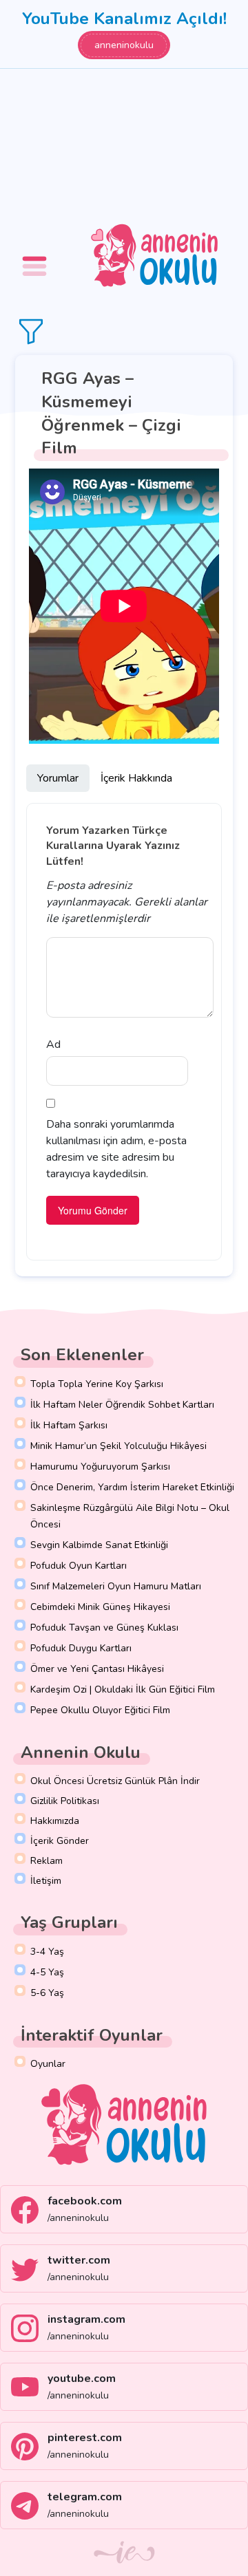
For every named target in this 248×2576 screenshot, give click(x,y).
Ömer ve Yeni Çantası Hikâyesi (97, 1669)
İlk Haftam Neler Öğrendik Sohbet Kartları (122, 1405)
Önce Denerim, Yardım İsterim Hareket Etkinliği (132, 1487)
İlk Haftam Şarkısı (69, 1425)
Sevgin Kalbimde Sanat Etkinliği (99, 1545)
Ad (53, 1044)
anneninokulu (124, 45)
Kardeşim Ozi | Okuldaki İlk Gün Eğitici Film (123, 1689)
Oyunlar (48, 2064)
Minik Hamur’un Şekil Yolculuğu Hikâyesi (118, 1446)
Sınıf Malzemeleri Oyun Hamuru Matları (116, 1586)
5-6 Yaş (47, 1993)
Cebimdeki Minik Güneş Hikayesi (100, 1607)
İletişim (46, 1881)
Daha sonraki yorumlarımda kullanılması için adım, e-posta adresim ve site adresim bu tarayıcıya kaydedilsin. (116, 1149)
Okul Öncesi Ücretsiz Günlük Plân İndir (115, 1781)
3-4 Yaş (47, 1952)
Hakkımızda (55, 1821)
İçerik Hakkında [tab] (136, 778)
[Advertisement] (124, 144)
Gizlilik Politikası (65, 1801)
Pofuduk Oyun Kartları (79, 1566)
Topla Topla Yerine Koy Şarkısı (97, 1384)
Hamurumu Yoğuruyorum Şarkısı (100, 1467)
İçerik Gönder (60, 1841)
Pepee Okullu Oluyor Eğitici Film (100, 1710)
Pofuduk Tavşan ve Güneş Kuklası (104, 1628)
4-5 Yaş (47, 1972)
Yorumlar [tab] (58, 778)
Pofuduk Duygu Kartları (81, 1648)
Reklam (46, 1861)
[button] (37, 256)
